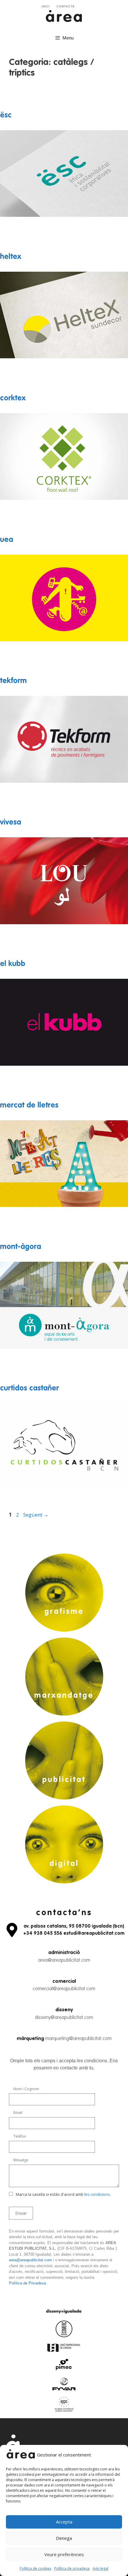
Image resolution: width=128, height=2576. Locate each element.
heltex (11, 257)
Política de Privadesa (27, 2283)
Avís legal (100, 2568)
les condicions (97, 2194)
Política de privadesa (72, 2568)
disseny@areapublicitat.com (64, 2018)
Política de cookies (35, 2568)
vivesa (11, 823)
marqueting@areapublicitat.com (78, 2039)
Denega (64, 2538)
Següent (36, 1515)
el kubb (13, 964)
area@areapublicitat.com (64, 1960)
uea (7, 540)
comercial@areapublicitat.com (64, 1989)
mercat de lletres (29, 1106)
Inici (46, 6)
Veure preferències (64, 2554)
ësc (6, 116)
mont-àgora (21, 1247)
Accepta (64, 2522)
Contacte (66, 6)
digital (64, 1864)
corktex (13, 398)
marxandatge (64, 1696)
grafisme (64, 1612)
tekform (13, 681)
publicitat (64, 1780)
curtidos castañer (29, 1389)
